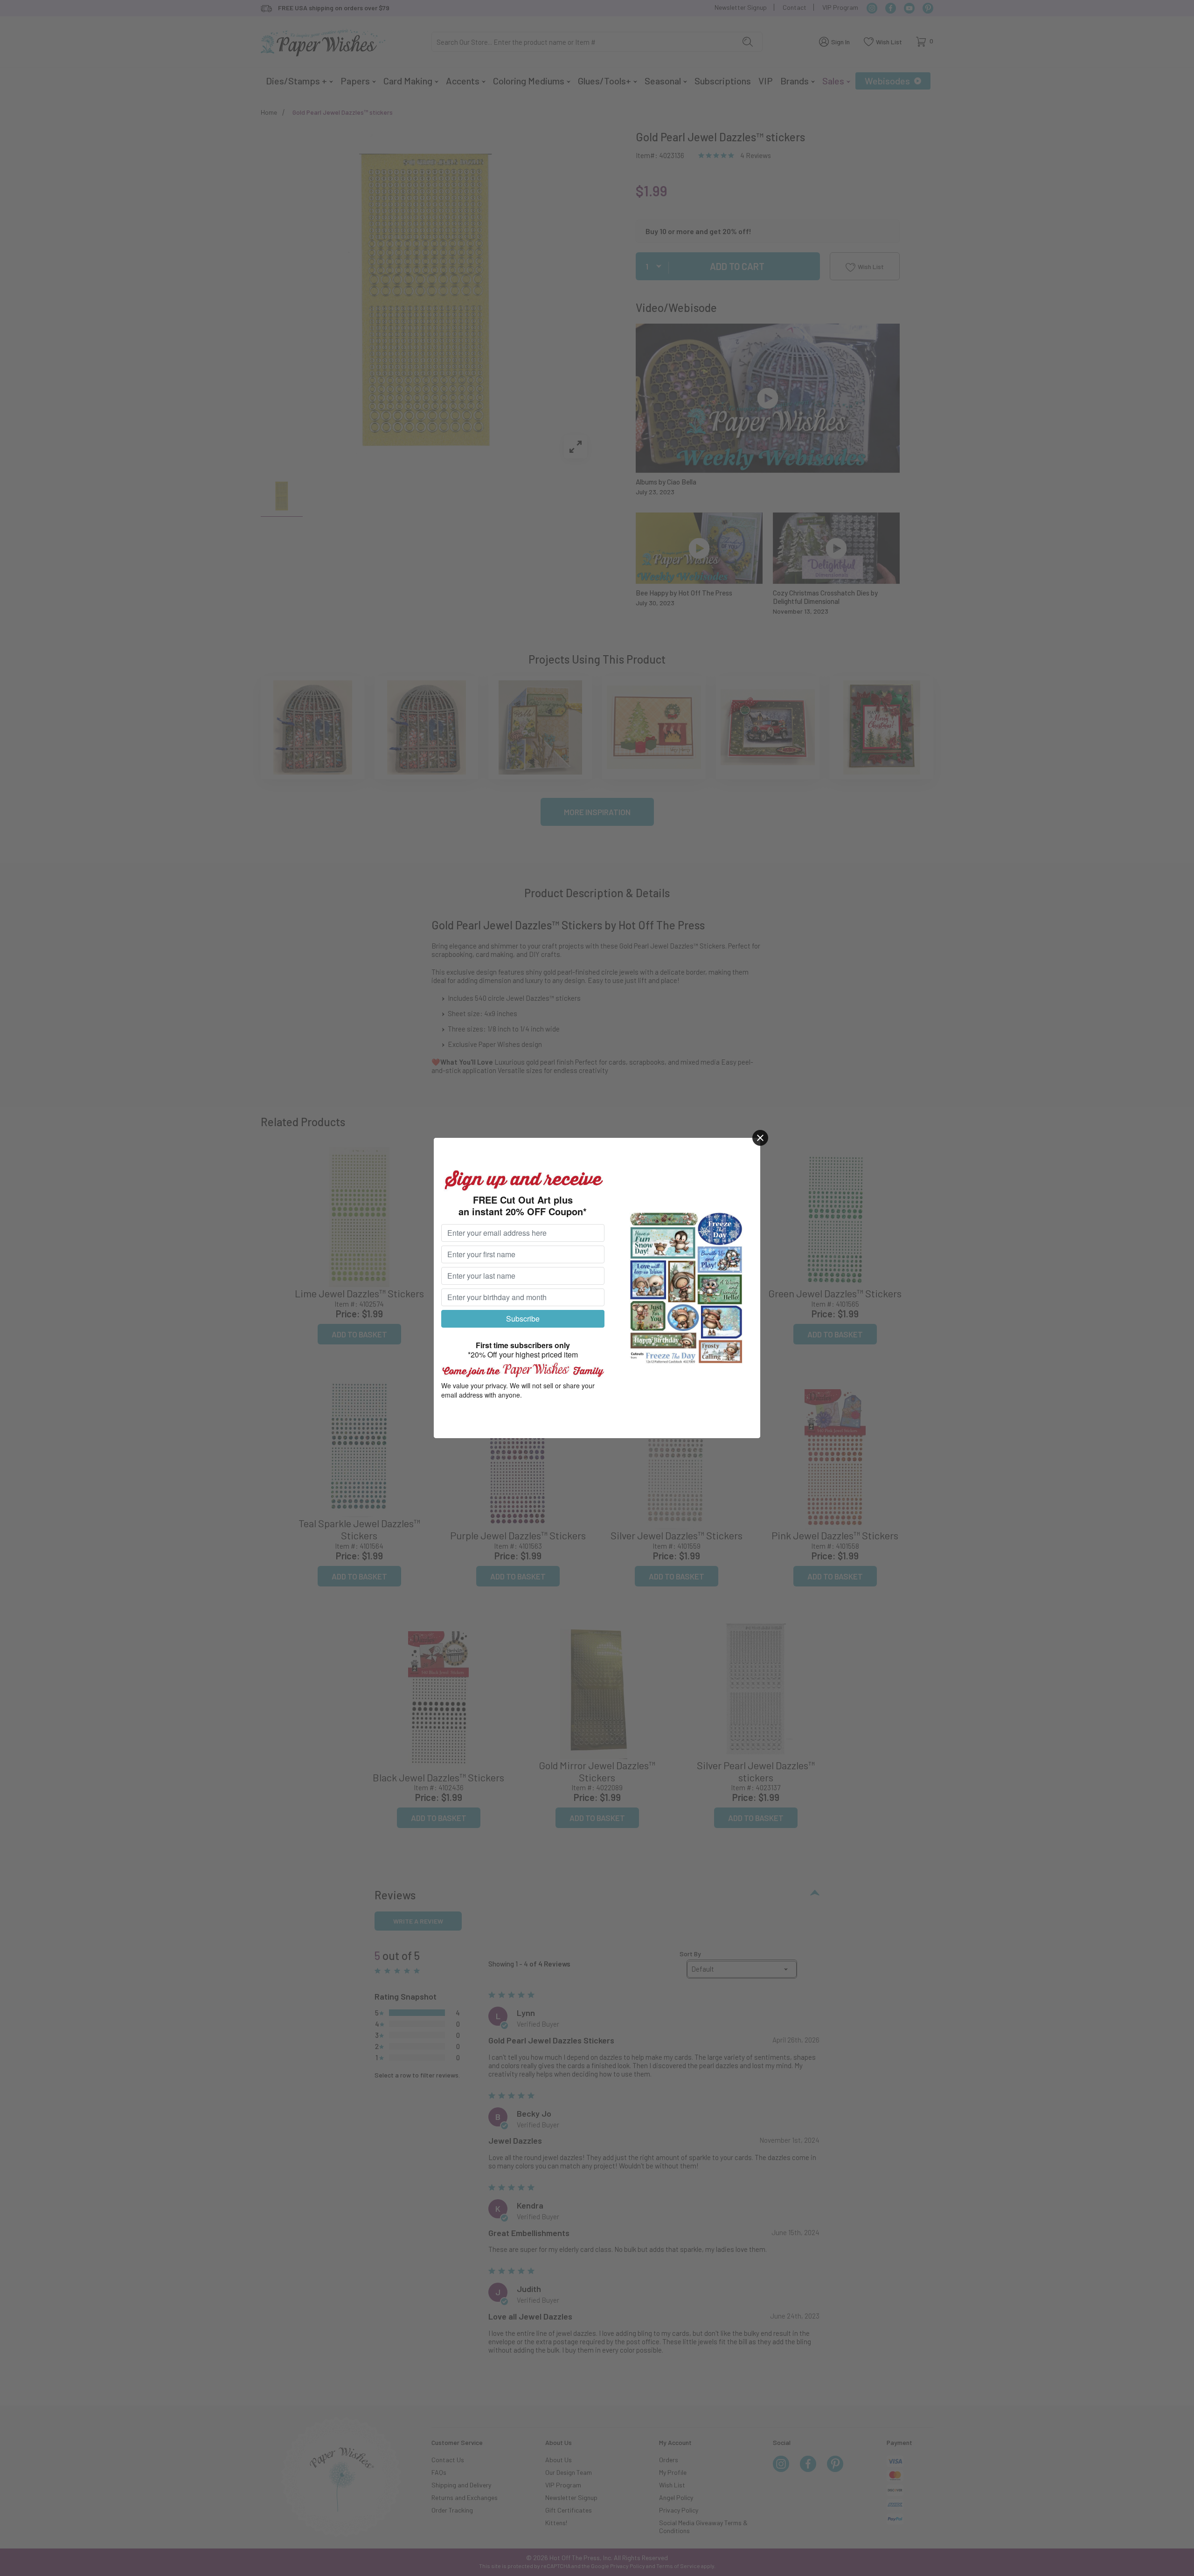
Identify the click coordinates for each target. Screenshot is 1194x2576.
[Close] (760, 1138)
